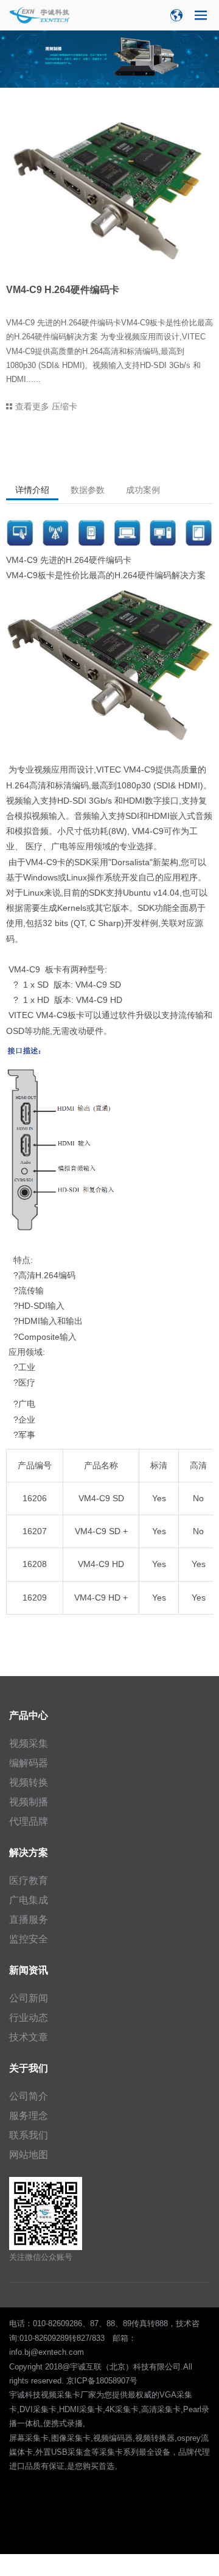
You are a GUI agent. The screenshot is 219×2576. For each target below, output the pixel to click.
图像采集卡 (71, 2438)
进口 (17, 2466)
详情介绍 (32, 490)
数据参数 (88, 490)
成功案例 (143, 490)
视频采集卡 (61, 2395)
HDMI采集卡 (81, 2409)
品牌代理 (194, 2452)
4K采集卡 (122, 2409)
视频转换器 (155, 2438)
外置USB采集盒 (63, 2452)
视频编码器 (113, 2438)
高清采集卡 (161, 2409)
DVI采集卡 (38, 2409)
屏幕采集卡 (29, 2438)
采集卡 (111, 2452)
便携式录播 (63, 2423)
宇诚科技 (25, 2395)
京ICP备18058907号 (102, 2381)
